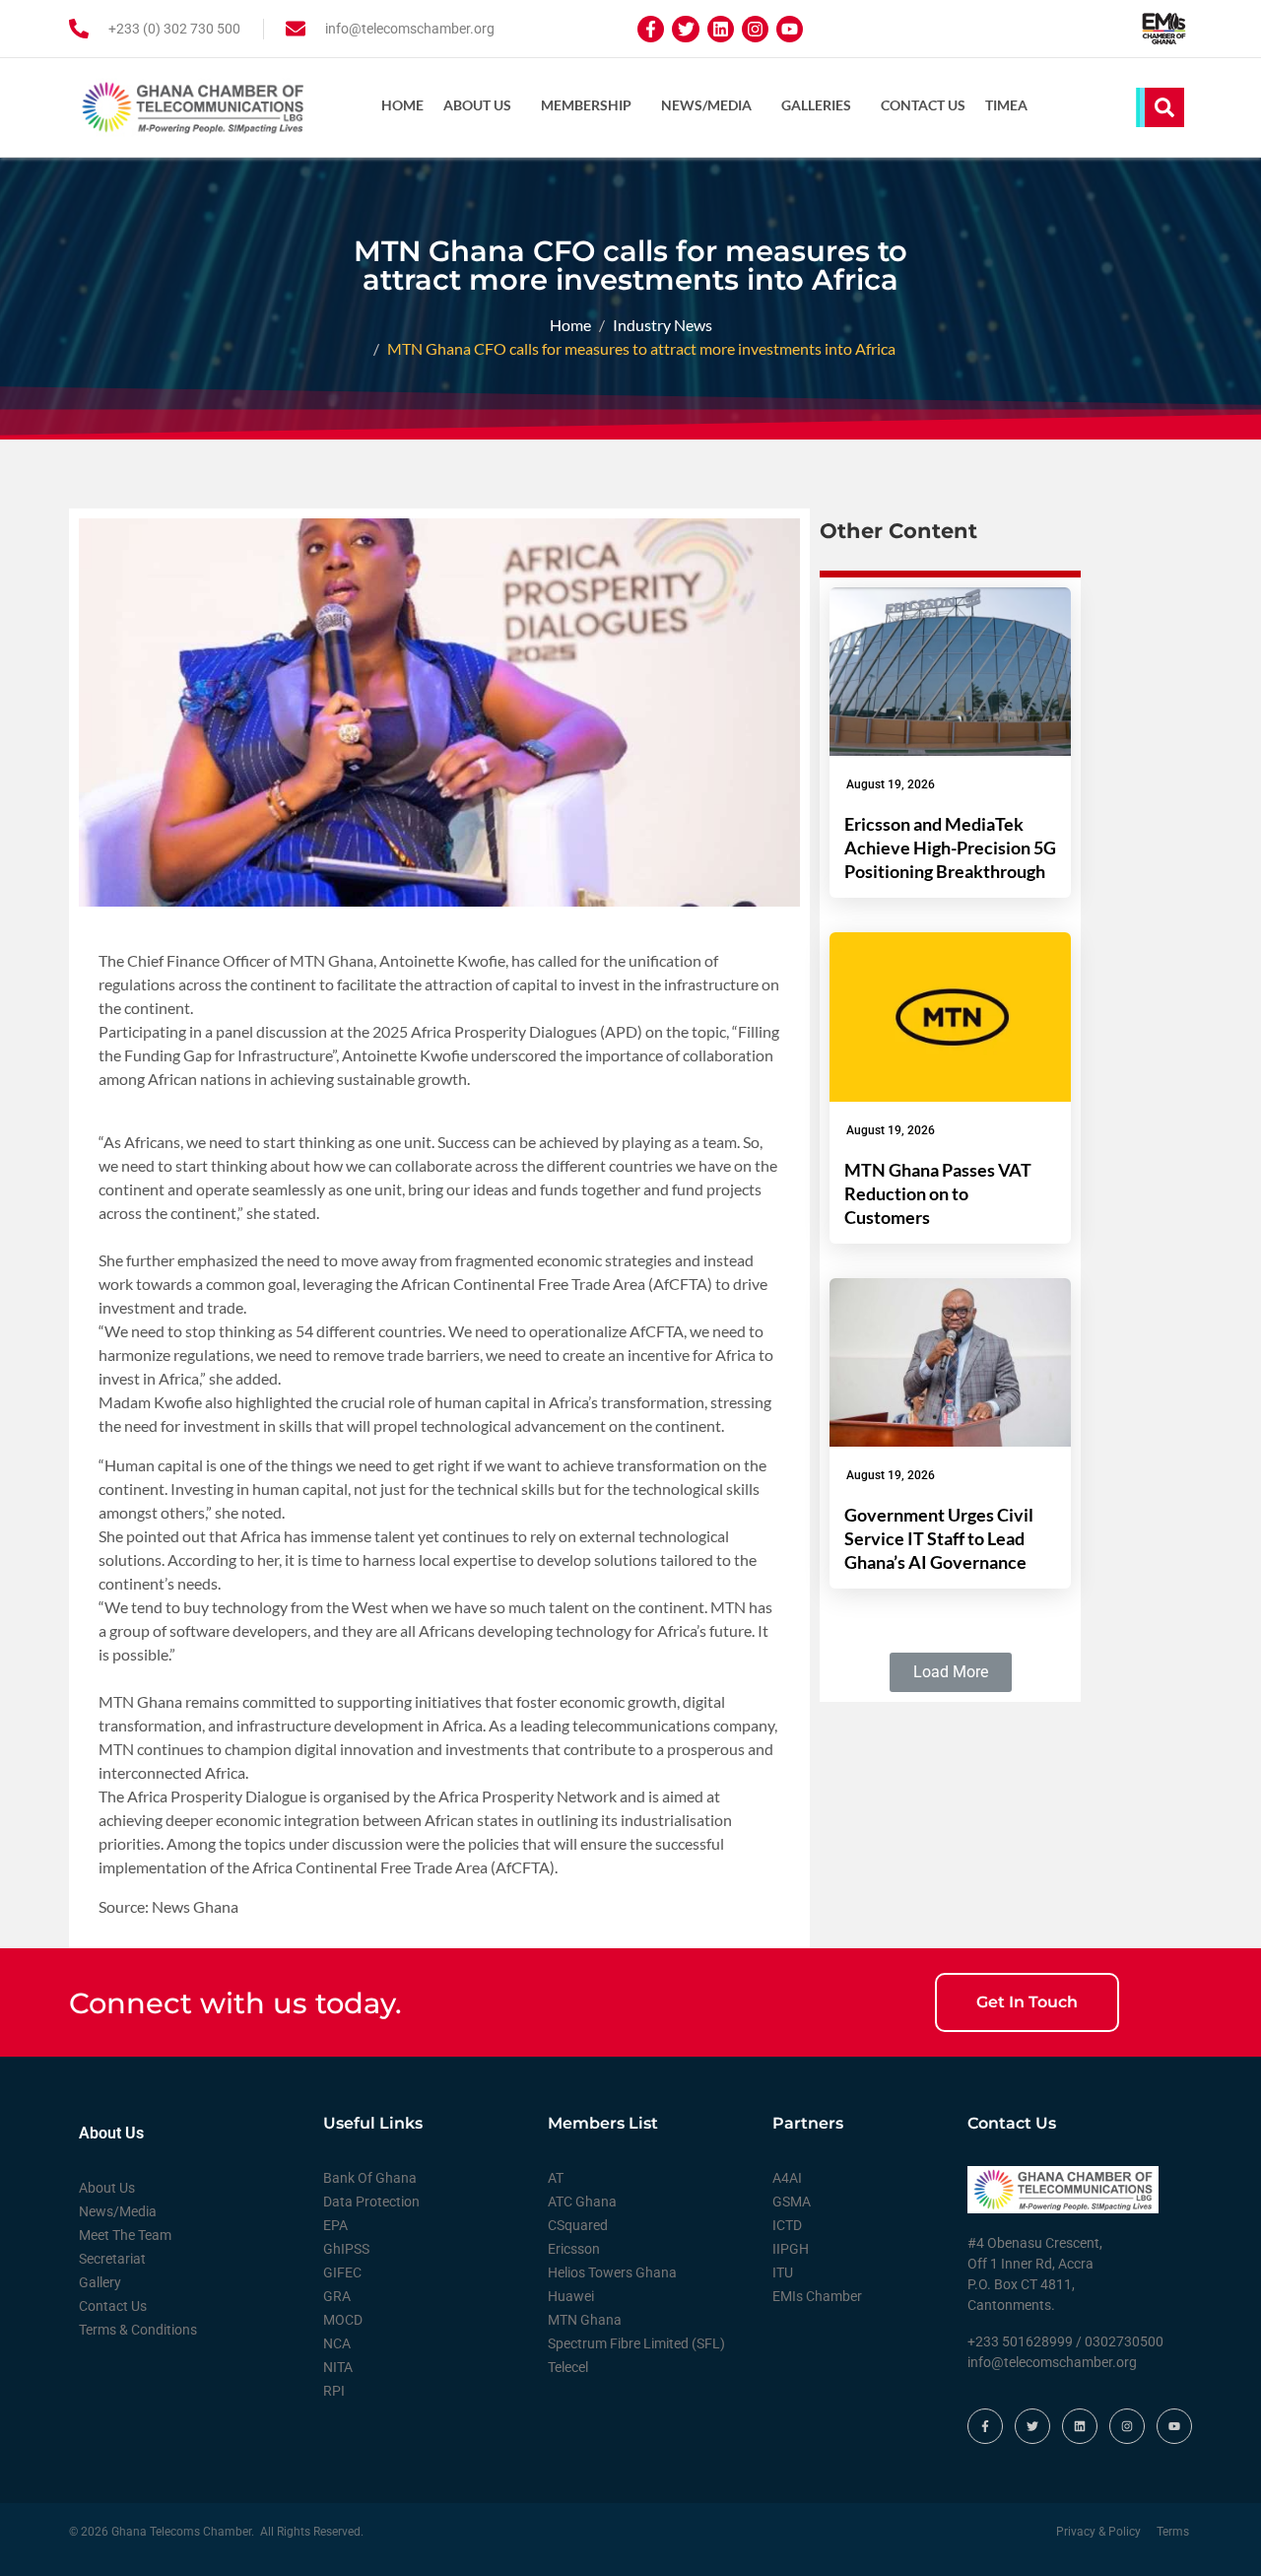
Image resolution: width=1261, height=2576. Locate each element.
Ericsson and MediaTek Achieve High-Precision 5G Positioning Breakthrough (950, 847)
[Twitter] (685, 29)
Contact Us (923, 105)
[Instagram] (755, 29)
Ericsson (574, 2249)
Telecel (568, 2367)
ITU (783, 2272)
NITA (338, 2367)
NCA (337, 2343)
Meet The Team (125, 2235)
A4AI (787, 2178)
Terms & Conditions (138, 2330)
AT (556, 2178)
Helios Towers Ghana (612, 2272)
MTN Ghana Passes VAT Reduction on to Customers (938, 1193)
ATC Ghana (582, 2202)
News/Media (706, 105)
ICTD (787, 2225)
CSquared (578, 2225)
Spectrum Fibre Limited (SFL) (636, 2343)
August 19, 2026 (891, 784)
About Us (477, 105)
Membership (586, 105)
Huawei (571, 2296)
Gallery (100, 2282)
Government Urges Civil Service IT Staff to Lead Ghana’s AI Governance (939, 1538)
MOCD (343, 2320)
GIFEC (342, 2272)
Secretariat (112, 2259)
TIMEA (1006, 105)
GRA (337, 2296)
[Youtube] (790, 29)
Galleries (816, 105)
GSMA (792, 2202)
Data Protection (371, 2202)
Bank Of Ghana (370, 2178)
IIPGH (791, 2249)
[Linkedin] (721, 29)
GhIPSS (346, 2249)
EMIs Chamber (817, 2296)
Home (402, 105)
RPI (334, 2391)
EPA (335, 2225)
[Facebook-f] (651, 29)
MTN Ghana (585, 2320)
